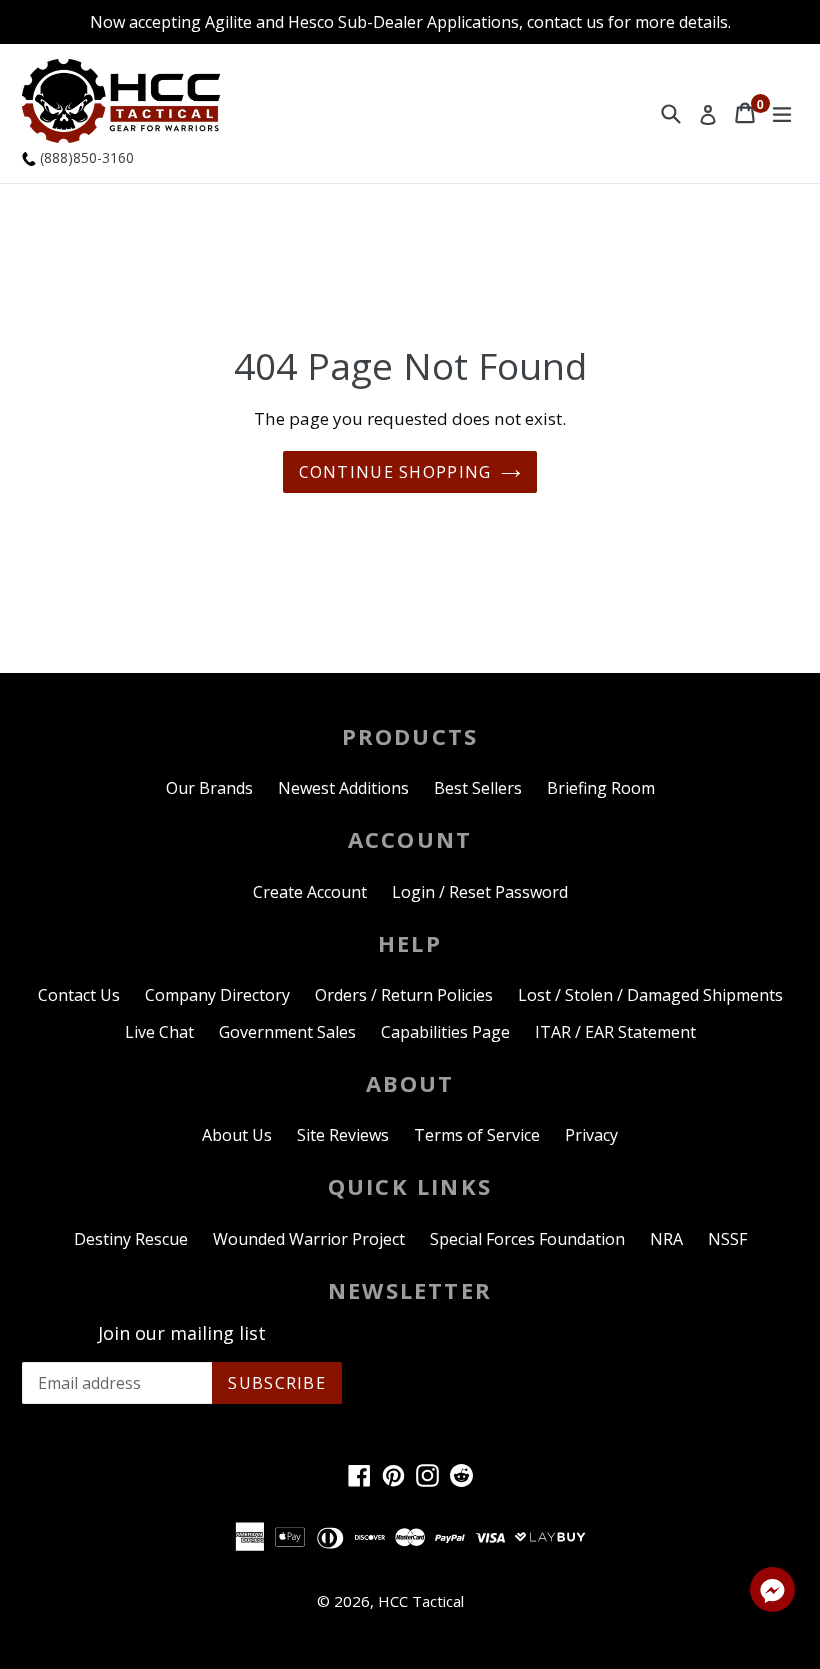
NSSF (727, 1239)
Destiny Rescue (131, 1239)
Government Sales (287, 1032)
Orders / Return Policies (404, 995)
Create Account (310, 892)
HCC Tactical (421, 1601)
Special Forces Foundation (527, 1239)
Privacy (591, 1135)
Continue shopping (395, 472)
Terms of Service (477, 1135)
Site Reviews (343, 1135)
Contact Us (79, 995)
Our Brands (209, 788)
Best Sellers (478, 788)
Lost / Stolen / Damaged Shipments (650, 995)
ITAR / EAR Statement (615, 1032)
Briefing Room (601, 788)
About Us (237, 1135)
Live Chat (159, 1032)
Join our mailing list (182, 1334)
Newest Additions (343, 788)
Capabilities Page (445, 1032)
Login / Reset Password (480, 892)
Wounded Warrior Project (309, 1239)
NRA (666, 1239)
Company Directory (217, 995)
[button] (772, 1593)
